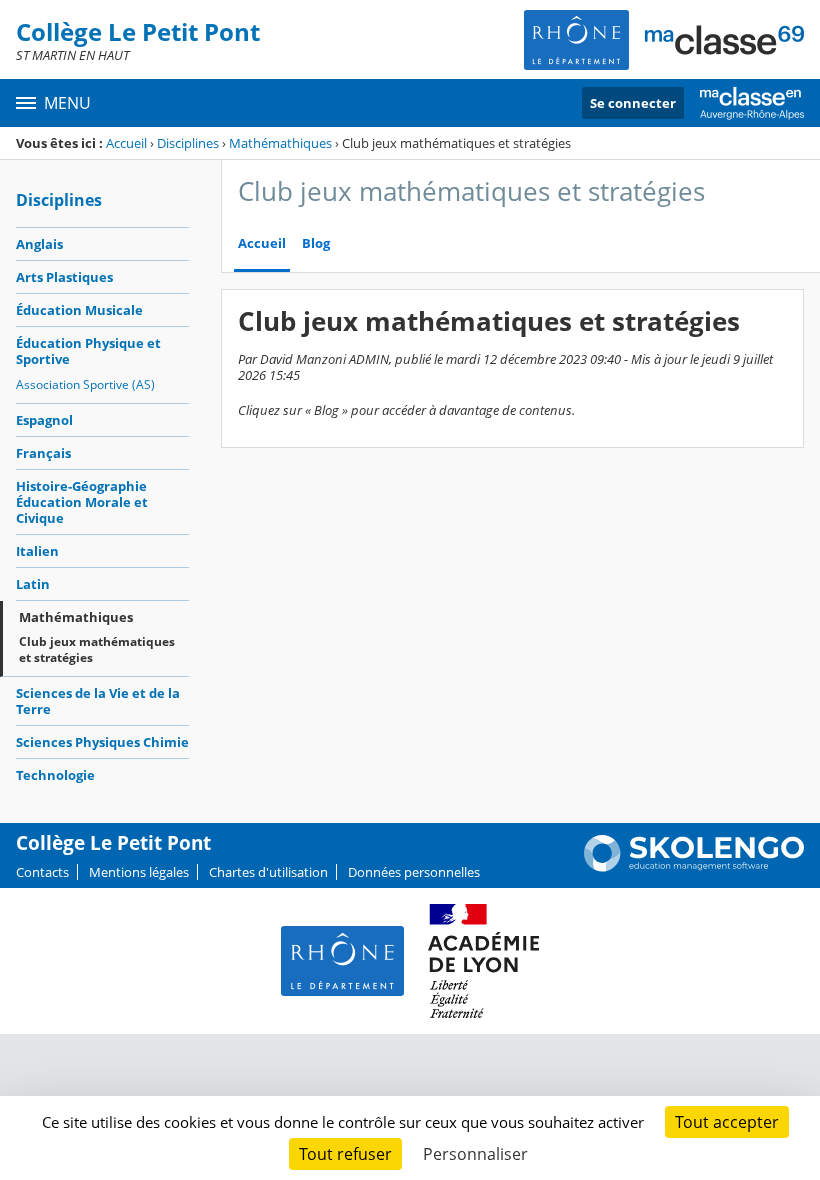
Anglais (39, 244)
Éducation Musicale (79, 310)
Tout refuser (345, 1154)
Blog (316, 243)
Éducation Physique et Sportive (88, 351)
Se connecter (633, 103)
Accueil (126, 143)
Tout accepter (727, 1122)
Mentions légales (139, 872)
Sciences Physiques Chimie (102, 742)
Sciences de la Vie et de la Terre (98, 701)
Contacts (42, 872)
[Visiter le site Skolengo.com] (694, 867)
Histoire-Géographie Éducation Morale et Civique (82, 502)
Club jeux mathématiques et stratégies (97, 649)
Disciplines (188, 143)
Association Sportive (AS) (85, 384)
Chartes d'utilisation (268, 872)
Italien (37, 551)
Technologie (55, 775)
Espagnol (44, 420)
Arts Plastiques (64, 277)
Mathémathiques (280, 143)
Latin (33, 584)
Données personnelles (414, 872)
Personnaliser (475, 1154)
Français (43, 453)
